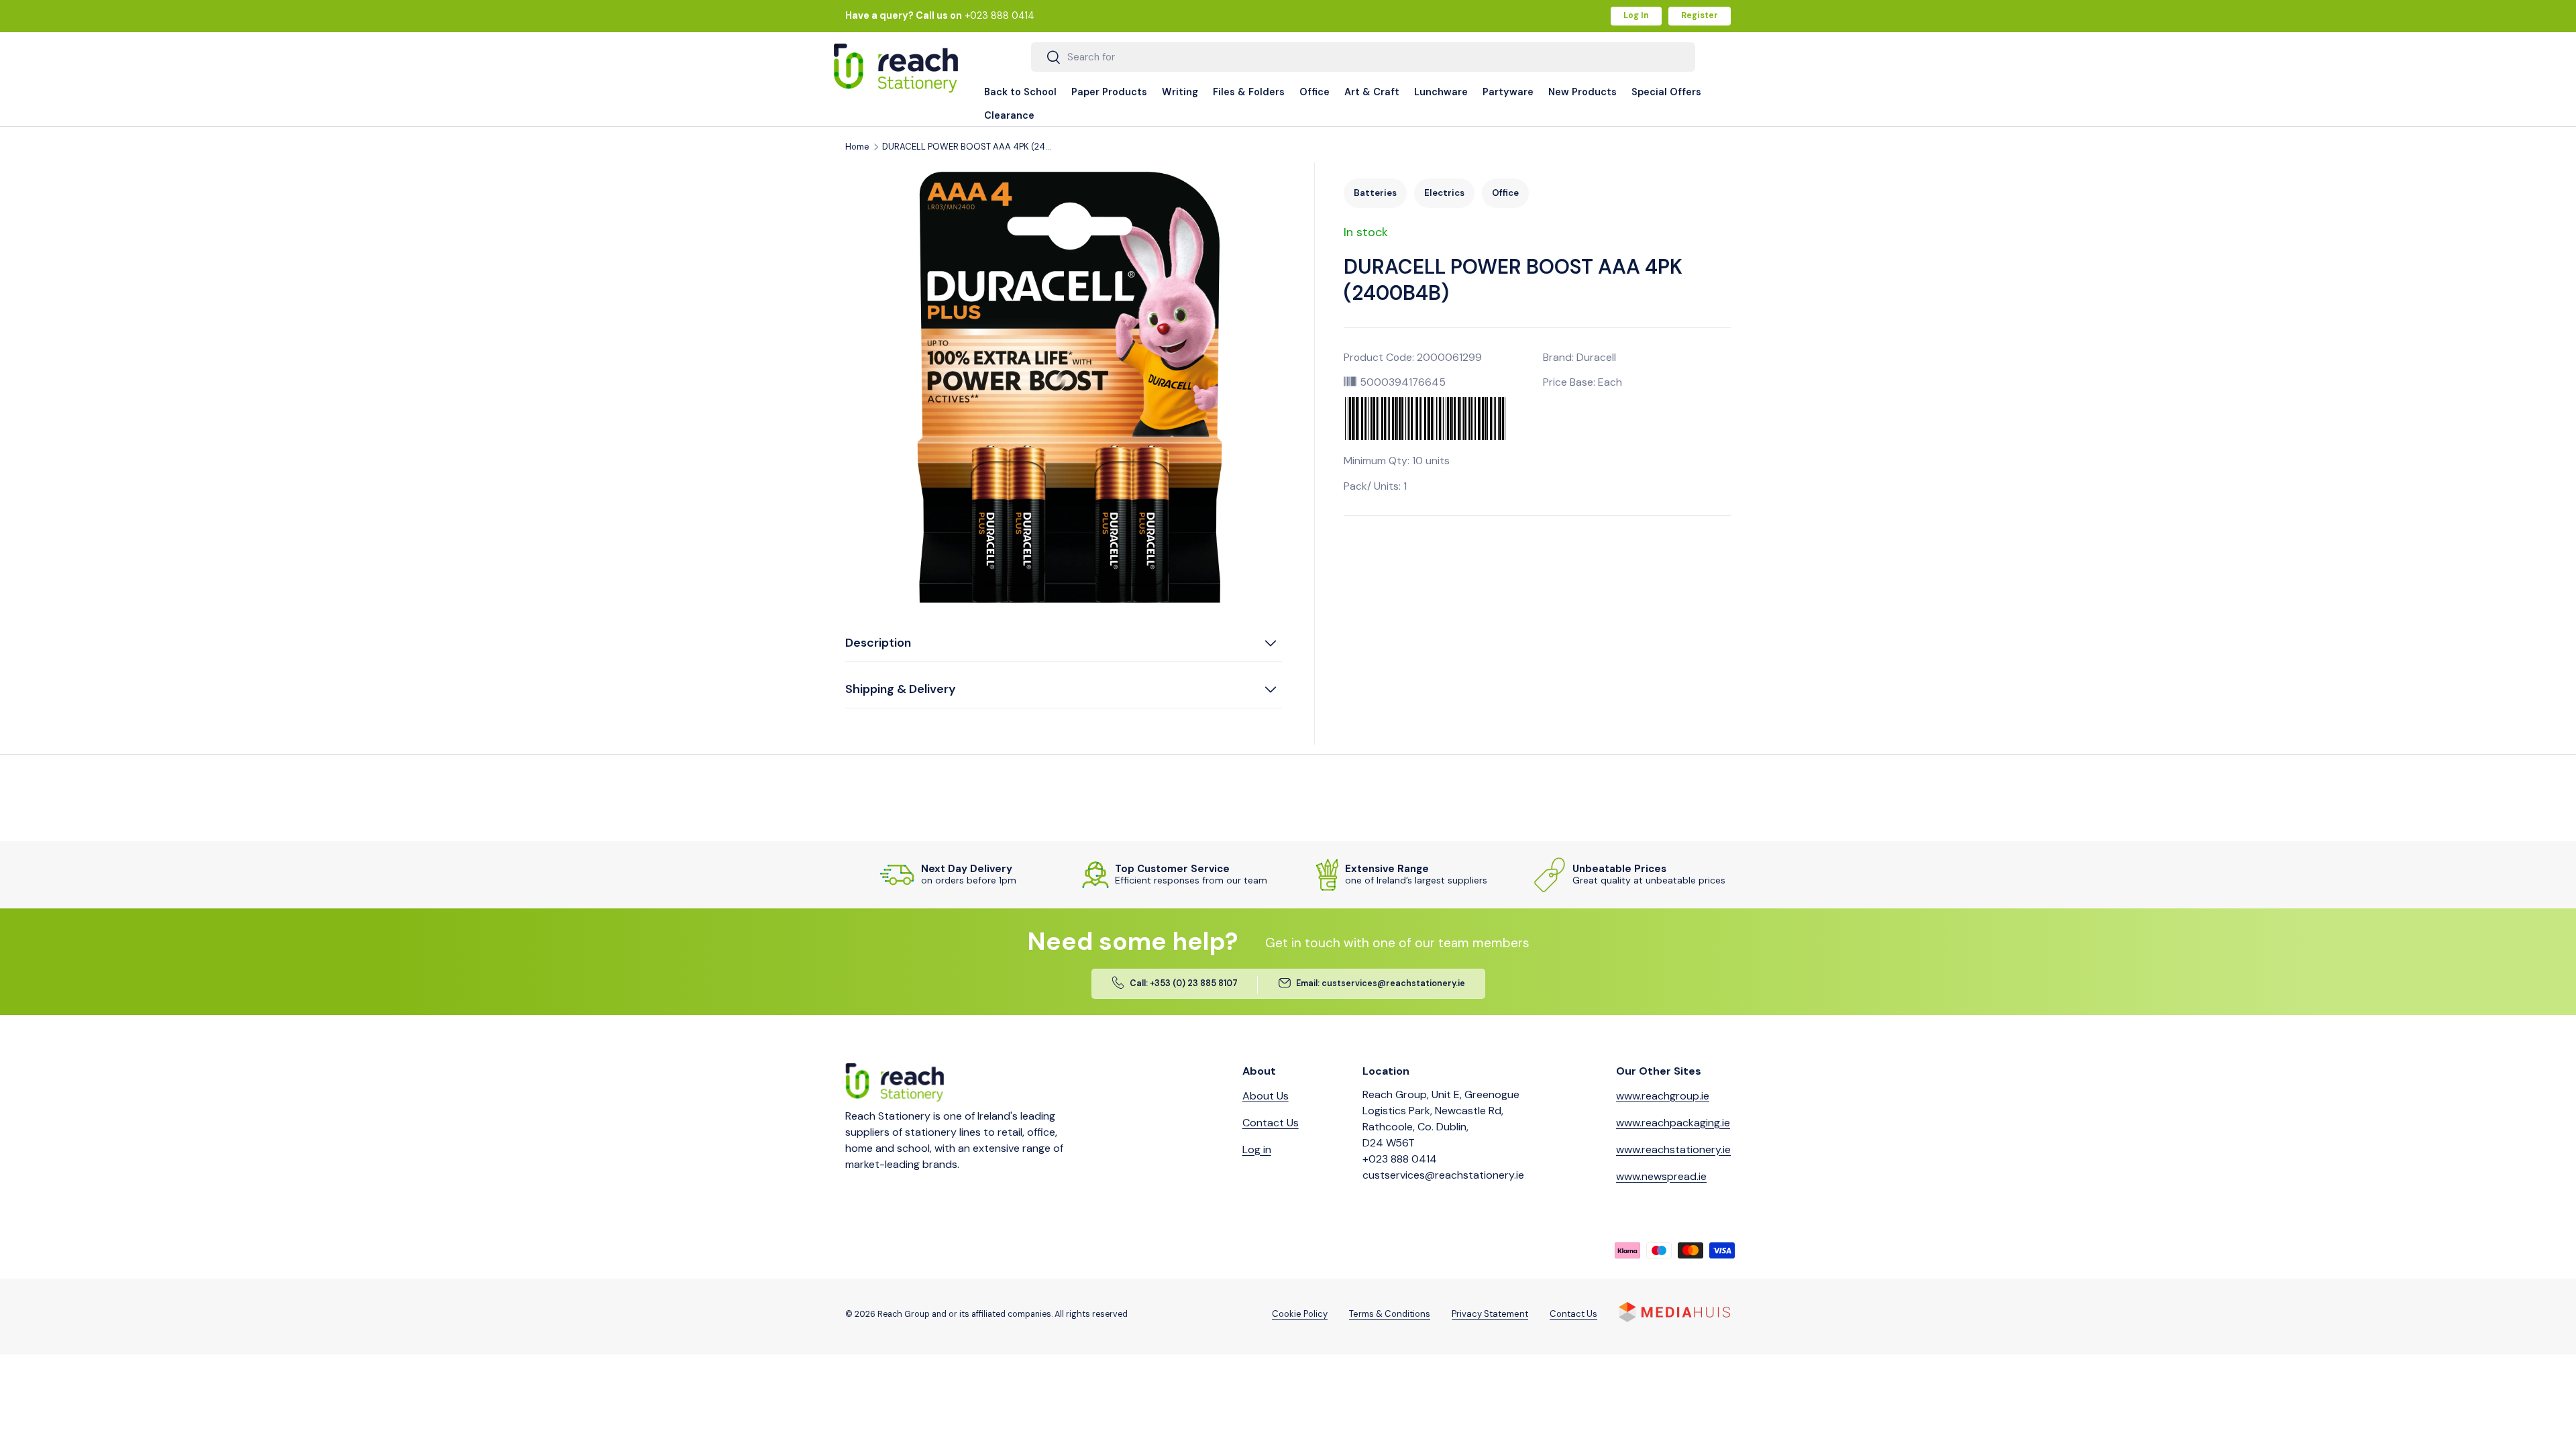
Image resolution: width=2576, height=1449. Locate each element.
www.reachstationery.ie (1673, 1149)
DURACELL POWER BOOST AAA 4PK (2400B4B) (969, 147)
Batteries (1375, 193)
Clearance (1009, 115)
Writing (1180, 92)
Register (1700, 15)
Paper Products (1109, 92)
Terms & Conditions (1390, 1314)
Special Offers (1666, 92)
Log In (1636, 15)
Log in (1257, 1149)
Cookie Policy (1300, 1314)
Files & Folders (1249, 92)
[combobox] (1363, 57)
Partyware (1508, 92)
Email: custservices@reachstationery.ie (1381, 983)
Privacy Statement (1490, 1314)
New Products (1582, 92)
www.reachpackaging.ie (1673, 1123)
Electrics (1444, 193)
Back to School (1020, 92)
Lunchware (1441, 92)
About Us (1266, 1096)
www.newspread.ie (1661, 1176)
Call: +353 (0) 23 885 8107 (1184, 983)
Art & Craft (1372, 92)
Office (1314, 92)
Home (857, 147)
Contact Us (1271, 1123)
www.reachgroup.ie (1663, 1096)
